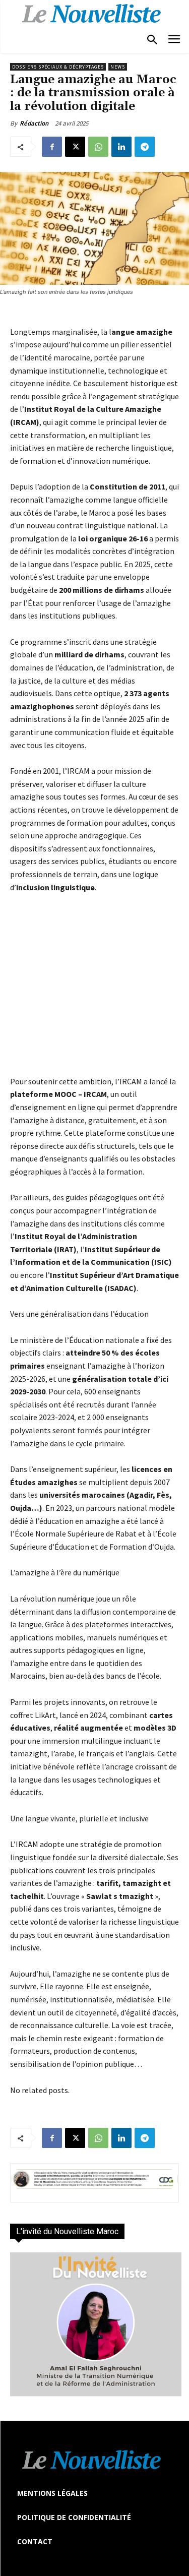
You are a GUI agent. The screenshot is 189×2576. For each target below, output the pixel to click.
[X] (75, 147)
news (118, 67)
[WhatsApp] (98, 147)
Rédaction (34, 123)
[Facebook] (52, 147)
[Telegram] (145, 147)
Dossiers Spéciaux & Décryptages (58, 67)
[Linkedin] (121, 147)
